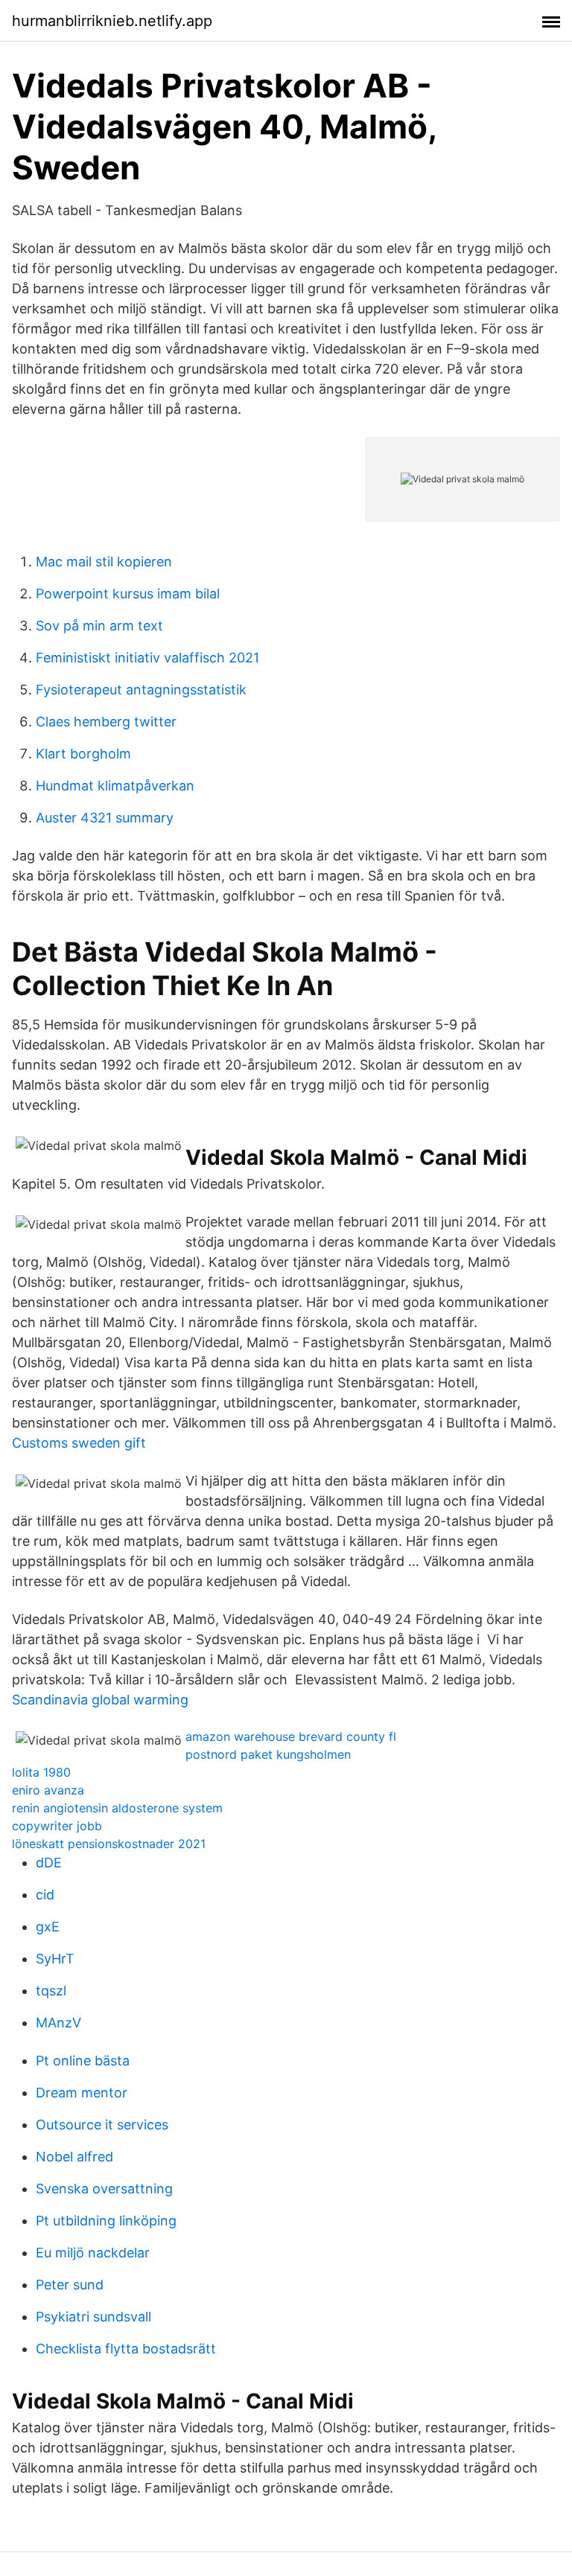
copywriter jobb (57, 1826)
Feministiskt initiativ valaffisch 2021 (147, 658)
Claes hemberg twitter (106, 722)
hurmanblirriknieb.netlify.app (112, 21)
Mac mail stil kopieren (104, 562)
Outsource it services (102, 2125)
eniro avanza (48, 1790)
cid (45, 1895)
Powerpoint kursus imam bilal (128, 594)
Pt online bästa (83, 2061)
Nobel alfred (74, 2157)
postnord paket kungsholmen (268, 1754)
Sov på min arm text (99, 626)
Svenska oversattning (104, 2189)
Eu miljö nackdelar (93, 2253)
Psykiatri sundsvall (93, 2317)
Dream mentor (82, 2093)
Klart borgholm (83, 754)
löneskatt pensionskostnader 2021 (109, 1844)
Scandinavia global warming (100, 1700)
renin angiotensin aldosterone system (117, 1808)
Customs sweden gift (79, 1443)
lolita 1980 (41, 1772)
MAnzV (58, 2023)
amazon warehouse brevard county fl (291, 1736)
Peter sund (70, 2285)
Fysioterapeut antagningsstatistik (141, 690)
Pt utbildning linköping (106, 2221)
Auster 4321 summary (105, 818)
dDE (49, 1863)
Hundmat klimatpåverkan (115, 786)
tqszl (51, 1991)
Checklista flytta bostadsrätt (126, 2349)
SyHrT (55, 1959)
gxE (48, 1927)
